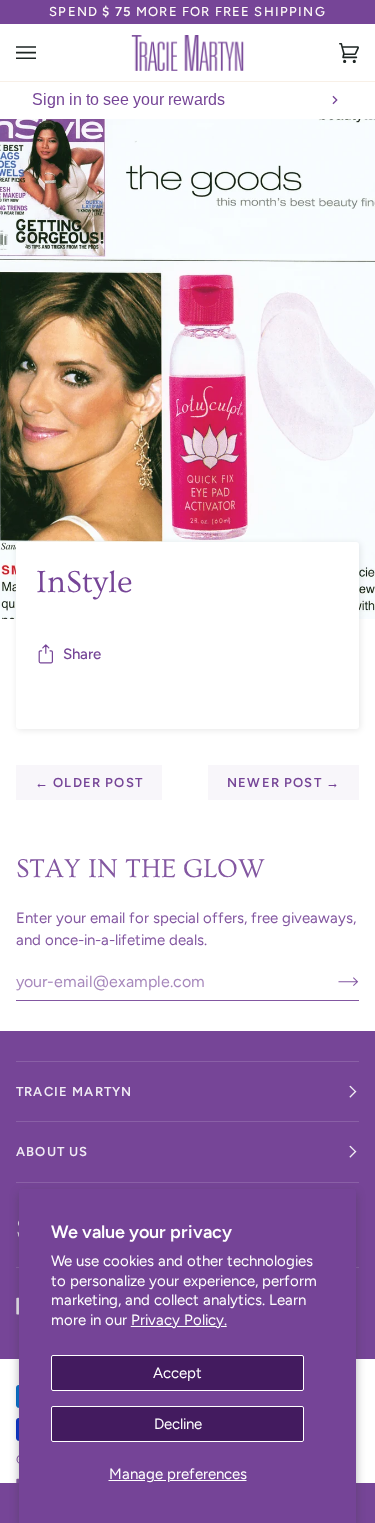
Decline (178, 1424)
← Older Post (89, 782)
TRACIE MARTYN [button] (74, 1091)
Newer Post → (283, 782)
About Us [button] (52, 1151)
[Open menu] (46, 52)
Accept (177, 1373)
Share (82, 654)
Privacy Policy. (179, 1320)
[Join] (332, 981)
